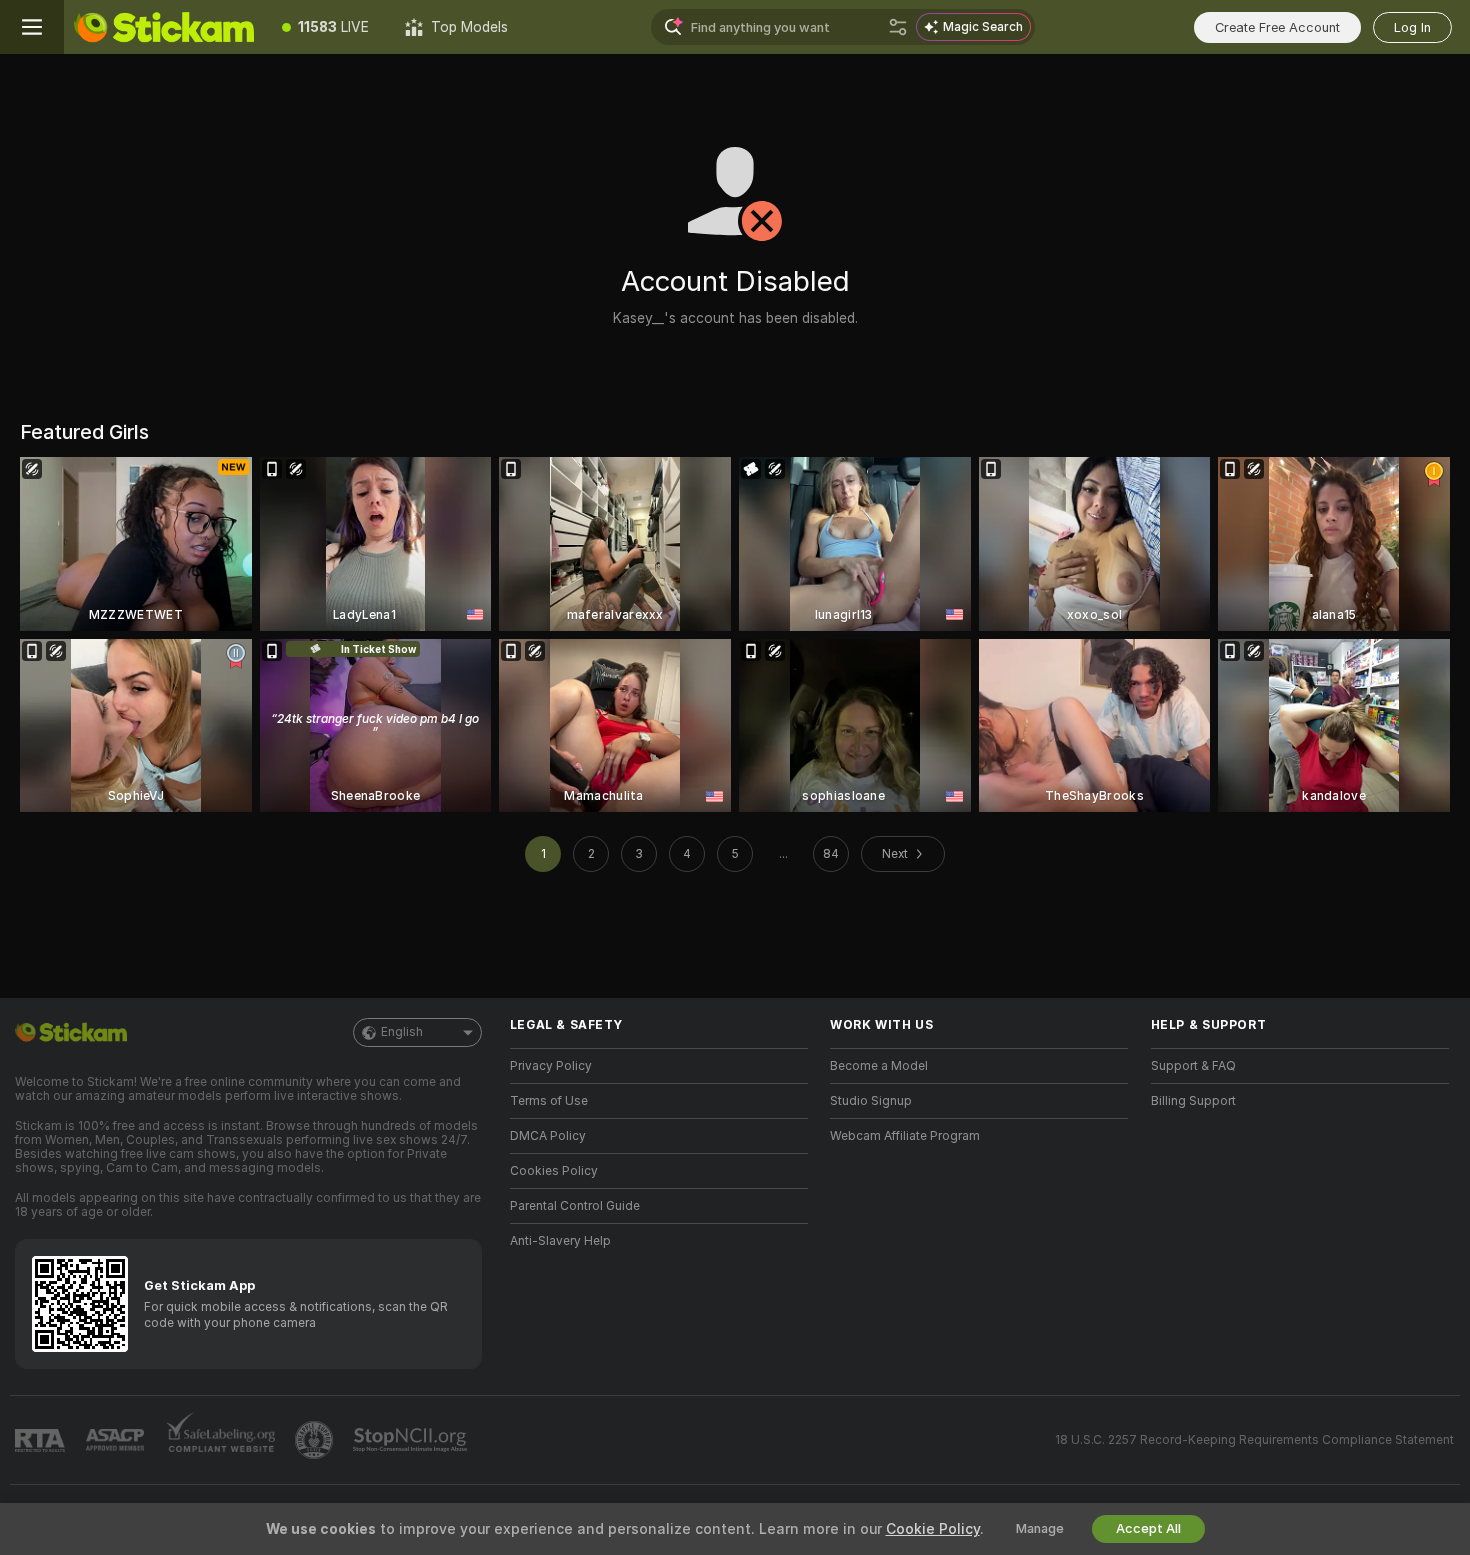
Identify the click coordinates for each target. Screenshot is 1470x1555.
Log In (1412, 27)
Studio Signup (871, 1101)
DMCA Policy (548, 1136)
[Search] (898, 27)
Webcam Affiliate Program (905, 1136)
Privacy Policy (551, 1066)
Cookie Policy (933, 1529)
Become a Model (879, 1066)
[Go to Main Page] (164, 27)
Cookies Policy (554, 1171)
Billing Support (1193, 1101)
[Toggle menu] (32, 27)
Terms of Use (549, 1101)
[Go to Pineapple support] (316, 1440)
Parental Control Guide (575, 1206)
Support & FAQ (1193, 1066)
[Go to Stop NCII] (412, 1440)
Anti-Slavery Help (560, 1241)
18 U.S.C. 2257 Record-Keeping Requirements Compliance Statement (1254, 1440)
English (402, 1032)
